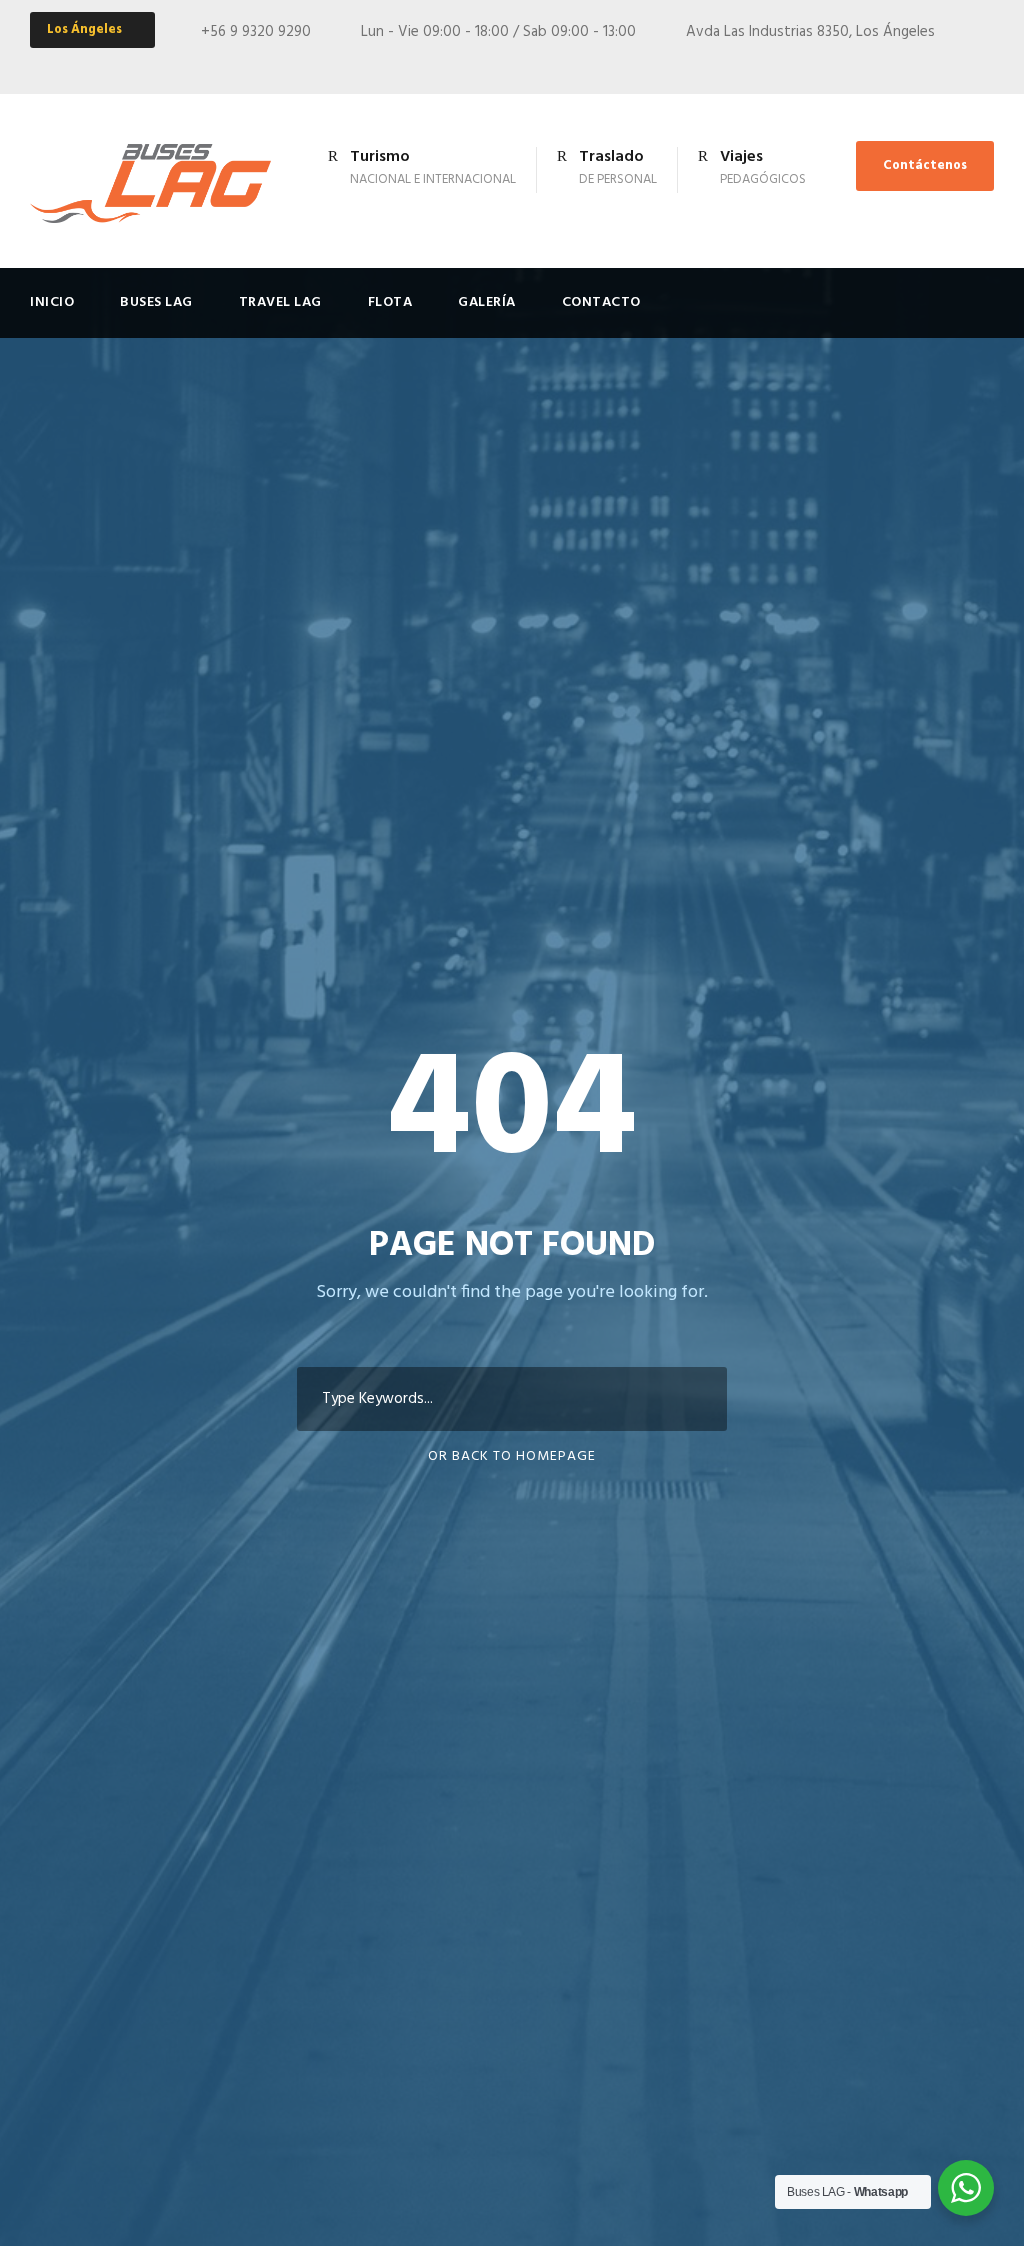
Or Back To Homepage (512, 1456)
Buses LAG (156, 302)
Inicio (52, 302)
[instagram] (988, 64)
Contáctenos (925, 165)
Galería (487, 302)
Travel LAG (280, 302)
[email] (951, 64)
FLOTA (390, 302)
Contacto (601, 302)
